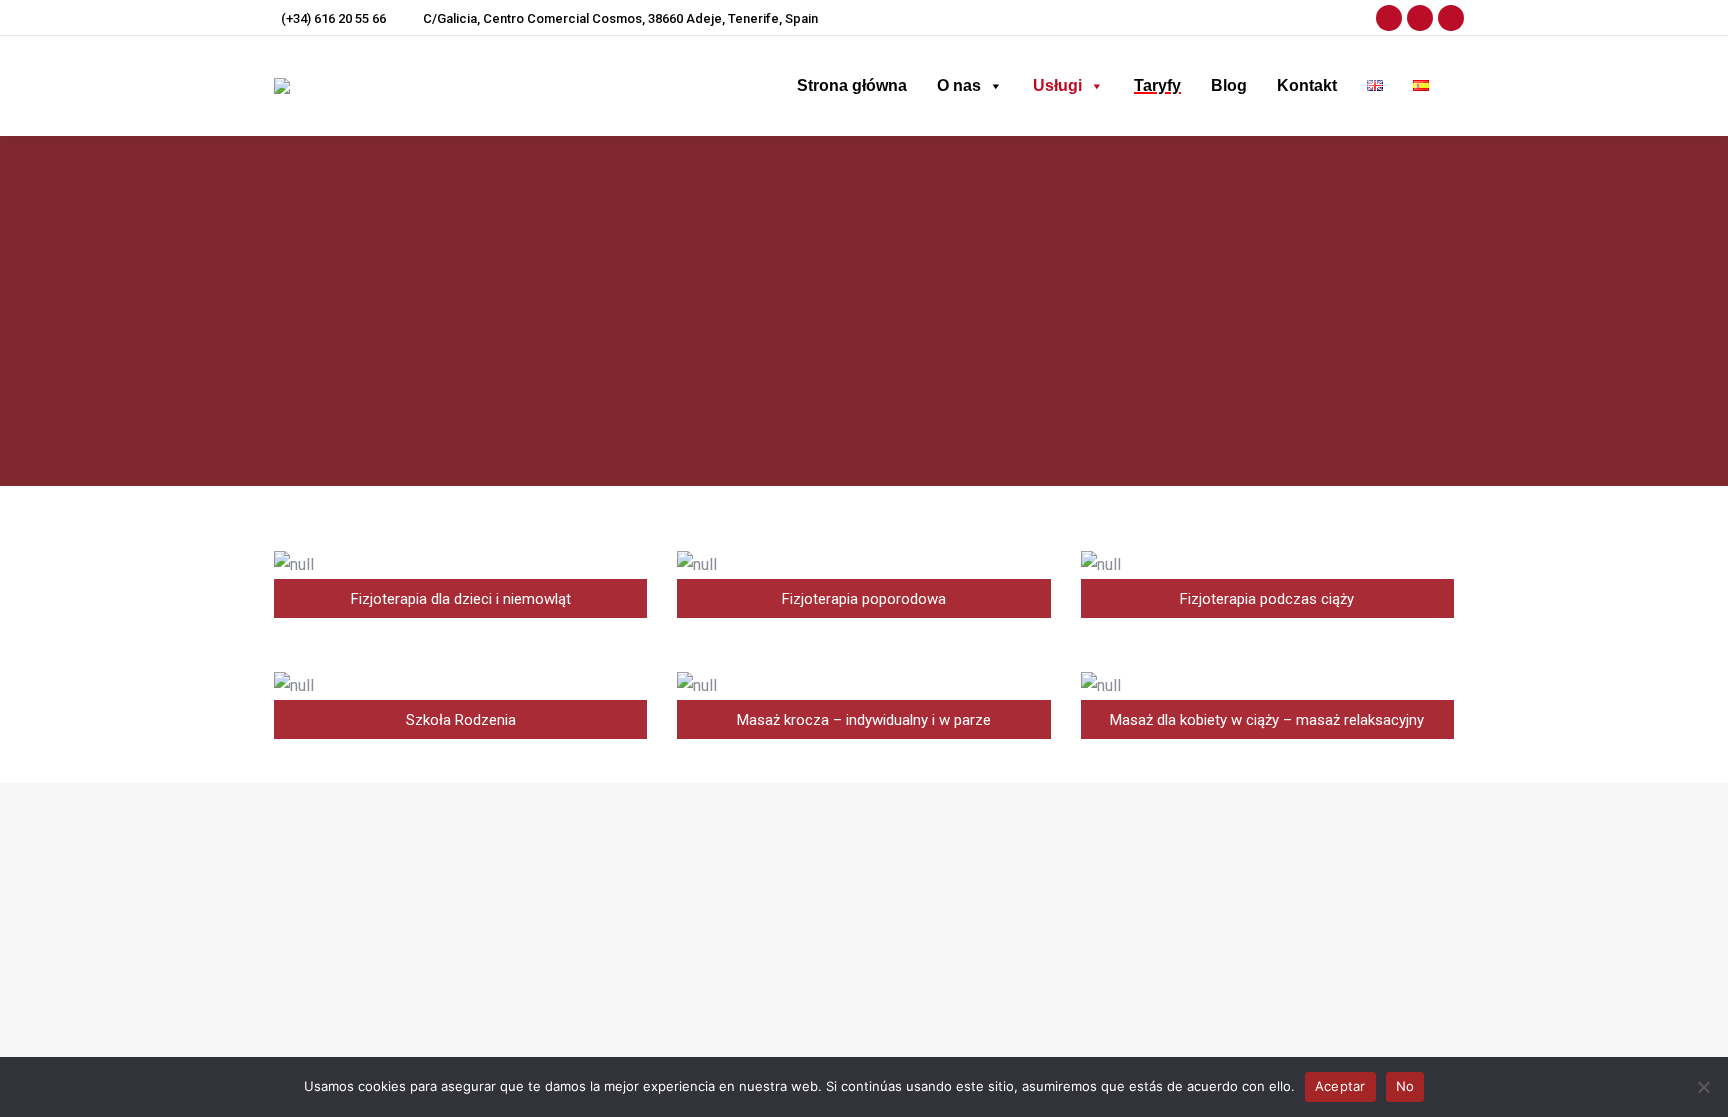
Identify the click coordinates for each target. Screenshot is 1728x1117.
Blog (1229, 85)
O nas (959, 85)
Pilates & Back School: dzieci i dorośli (804, 931)
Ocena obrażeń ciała (749, 850)
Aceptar (1340, 1086)
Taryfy (1157, 85)
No (1405, 1086)
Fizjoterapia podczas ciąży (769, 904)
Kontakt (1307, 85)
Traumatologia (729, 877)
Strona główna (852, 85)
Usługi (1057, 85)
